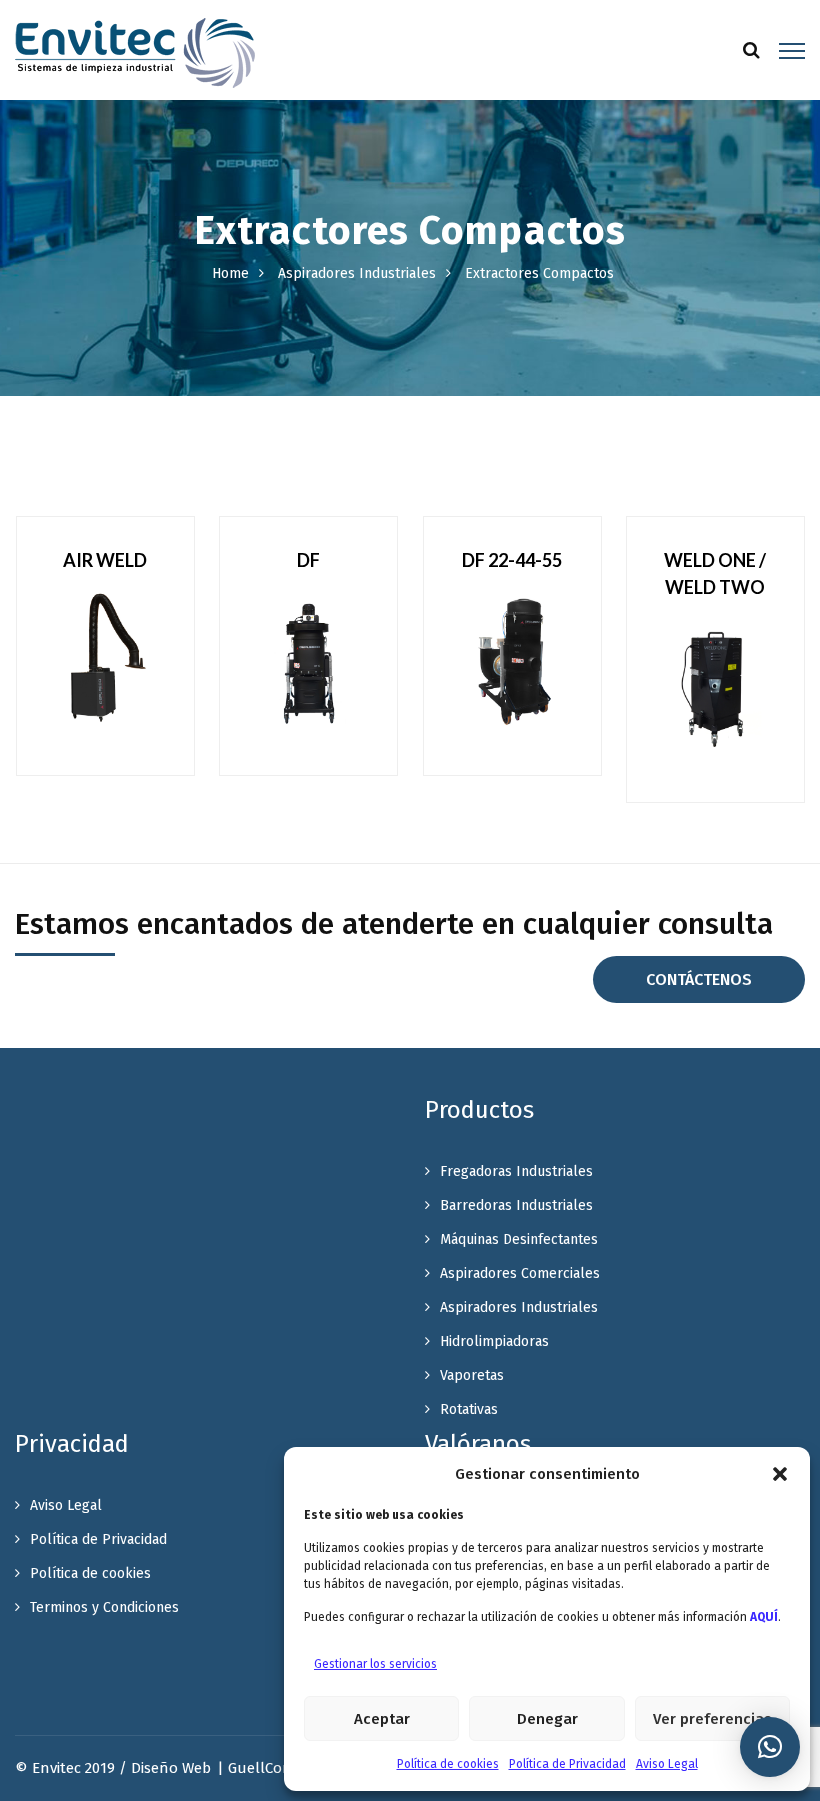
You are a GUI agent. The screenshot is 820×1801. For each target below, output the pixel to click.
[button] (780, 1474)
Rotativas (469, 1409)
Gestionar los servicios (375, 1664)
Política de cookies (448, 1764)
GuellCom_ (266, 1768)
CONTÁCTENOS (699, 979)
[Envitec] (135, 52)
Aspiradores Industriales (357, 273)
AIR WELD (105, 560)
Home (230, 273)
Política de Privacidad (567, 1764)
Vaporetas (472, 1375)
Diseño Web (171, 1768)
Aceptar (382, 1719)
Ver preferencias (712, 1719)
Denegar (547, 1719)
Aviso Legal (667, 1764)
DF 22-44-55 (512, 560)
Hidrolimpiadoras (494, 1341)
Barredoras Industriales (516, 1205)
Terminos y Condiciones (104, 1607)
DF (308, 560)
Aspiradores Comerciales (520, 1273)
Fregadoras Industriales (516, 1171)
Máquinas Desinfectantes (519, 1239)
